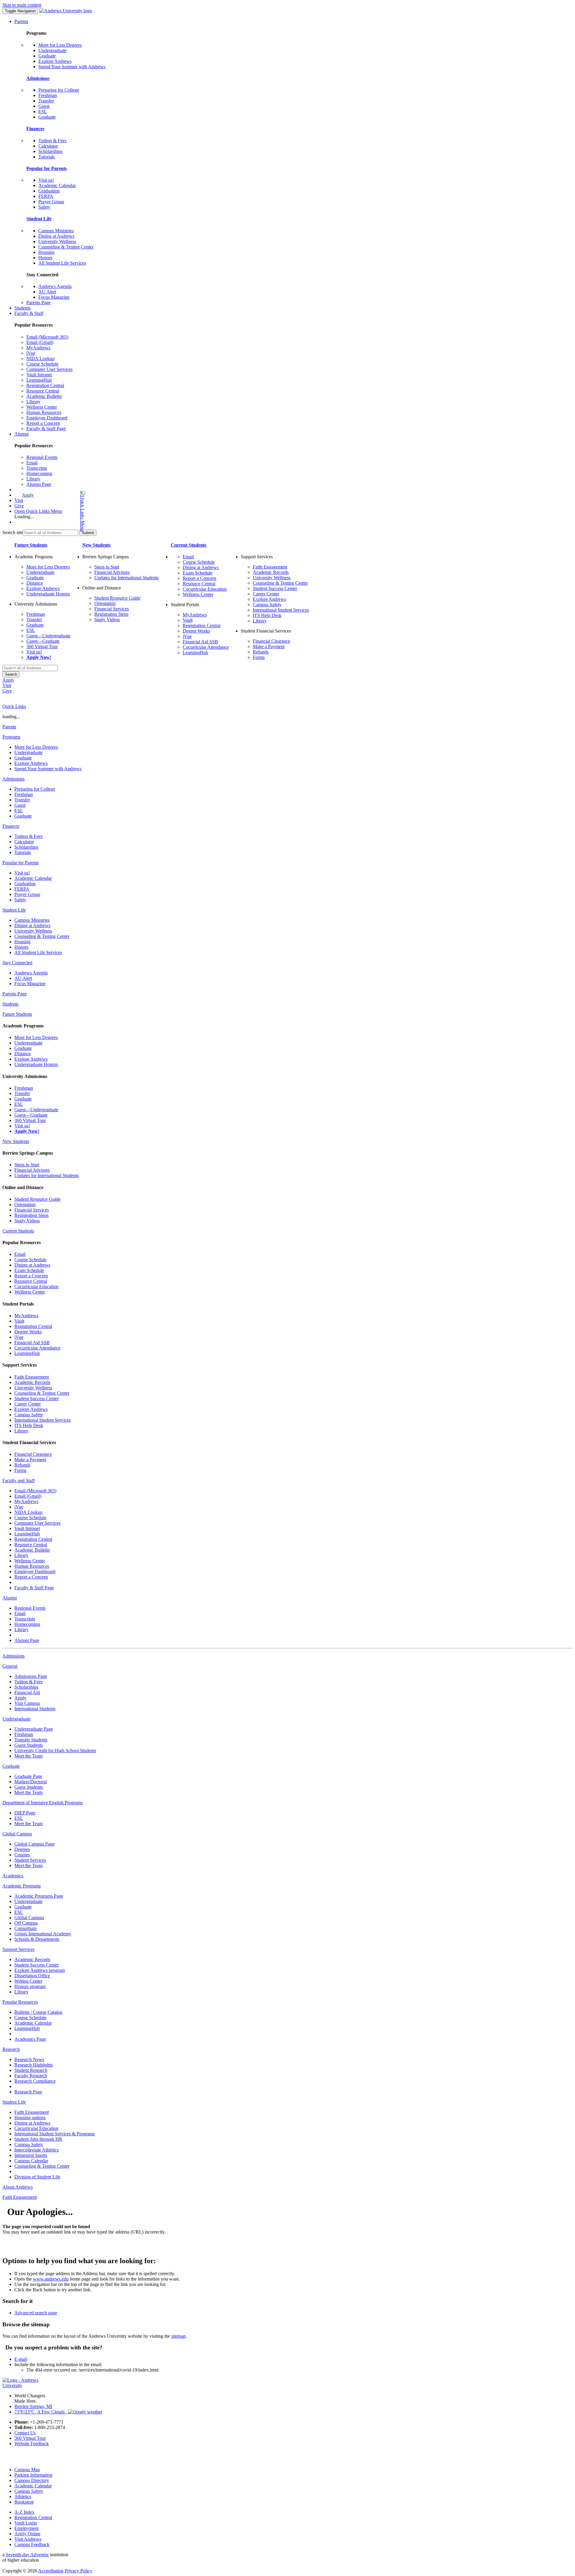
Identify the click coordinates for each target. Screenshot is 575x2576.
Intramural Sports (31, 2155)
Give (19, 506)
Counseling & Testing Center (66, 247)
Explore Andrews (55, 61)
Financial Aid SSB (200, 642)
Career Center (266, 594)
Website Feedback (32, 2444)
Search (11, 674)
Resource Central (43, 391)
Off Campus (26, 1923)
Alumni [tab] (10, 1598)
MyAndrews (38, 348)
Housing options (30, 2118)
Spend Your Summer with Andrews (72, 67)
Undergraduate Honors (48, 594)
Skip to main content (22, 5)
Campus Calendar (31, 2161)
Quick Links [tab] (14, 706)
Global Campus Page (34, 1844)
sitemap (178, 2336)
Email (32, 463)
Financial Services (112, 609)
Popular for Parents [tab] (21, 863)
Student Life (39, 219)
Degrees (22, 1849)
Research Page (28, 2092)
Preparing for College (59, 90)
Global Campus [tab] (17, 1834)
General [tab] (10, 1666)
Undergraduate (52, 50)
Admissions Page (31, 1676)
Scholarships (50, 151)
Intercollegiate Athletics (37, 2150)
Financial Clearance (271, 641)
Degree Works (196, 631)
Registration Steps (111, 614)
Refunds (261, 652)
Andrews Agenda (55, 286)
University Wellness (57, 241)
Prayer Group (51, 202)
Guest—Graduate (43, 641)
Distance (35, 583)
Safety (44, 207)
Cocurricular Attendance (206, 647)
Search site (13, 532)
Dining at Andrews (56, 236)
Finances (35, 129)
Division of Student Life (37, 2177)
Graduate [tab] (11, 1766)
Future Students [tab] (17, 1014)
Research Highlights (34, 2065)
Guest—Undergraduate (48, 636)
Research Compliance (35, 2081)
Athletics (23, 2497)
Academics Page (30, 2039)
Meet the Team (28, 1756)
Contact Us (25, 2433)
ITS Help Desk (267, 615)
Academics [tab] (13, 1876)
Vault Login (26, 2523)
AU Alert (47, 292)
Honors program (30, 1986)
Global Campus (29, 1918)
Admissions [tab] (13, 779)
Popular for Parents (47, 168)
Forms (259, 657)
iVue (31, 353)
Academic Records (271, 572)
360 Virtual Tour (42, 646)
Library (33, 402)
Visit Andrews (28, 2539)
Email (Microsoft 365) (47, 337)
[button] (59, 511)
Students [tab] (10, 1004)
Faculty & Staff (29, 313)
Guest (44, 106)
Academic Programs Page (39, 1896)
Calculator (48, 146)
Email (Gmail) (40, 342)
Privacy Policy (78, 2571)
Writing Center (28, 1981)
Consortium (25, 1928)
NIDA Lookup (40, 358)
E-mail (21, 2359)
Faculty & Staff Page (46, 429)
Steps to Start (107, 567)
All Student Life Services (62, 263)
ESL (43, 112)
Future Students (31, 545)
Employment (27, 2528)
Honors (45, 258)
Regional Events (42, 457)
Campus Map (27, 2470)
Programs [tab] (11, 737)
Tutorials (47, 157)
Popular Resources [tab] (20, 2002)
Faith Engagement (270, 567)
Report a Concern (43, 423)
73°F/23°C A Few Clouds (41, 2412)
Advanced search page (36, 2313)
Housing (46, 252)
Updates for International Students (127, 578)
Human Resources (44, 412)
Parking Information (33, 2475)
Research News (29, 2059)
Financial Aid (27, 1692)
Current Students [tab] (18, 1231)
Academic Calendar (57, 185)
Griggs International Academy (43, 1934)
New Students (96, 545)
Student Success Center (275, 588)
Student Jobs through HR (38, 2139)
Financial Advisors (112, 572)
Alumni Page (39, 484)
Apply (28, 495)
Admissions (38, 78)
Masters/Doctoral (31, 1782)
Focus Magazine (54, 297)
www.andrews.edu (51, 2279)
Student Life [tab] (14, 910)
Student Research (31, 2070)
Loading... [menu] (24, 517)
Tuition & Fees (52, 141)
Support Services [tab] (18, 1949)
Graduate (47, 56)
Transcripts (37, 468)
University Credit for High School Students (55, 1751)
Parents (21, 21)
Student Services (30, 1860)
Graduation (49, 191)
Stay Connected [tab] (17, 963)
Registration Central (45, 385)
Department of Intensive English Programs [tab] (43, 1803)
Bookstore (24, 2502)
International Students (35, 1709)
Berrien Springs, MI (33, 2406)
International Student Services (281, 610)
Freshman (48, 95)
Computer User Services (49, 369)
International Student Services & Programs (55, 2134)
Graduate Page (28, 1776)
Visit (19, 500)
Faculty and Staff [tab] (19, 1480)
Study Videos (107, 620)
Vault (188, 620)
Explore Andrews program (40, 1970)
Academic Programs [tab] (22, 1886)
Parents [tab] (9, 727)
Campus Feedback (32, 2544)
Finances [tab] (11, 826)
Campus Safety (267, 605)
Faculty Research (31, 2076)
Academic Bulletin (44, 396)
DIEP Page (25, 1813)
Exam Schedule (198, 573)
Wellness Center (42, 407)
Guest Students (29, 1745)
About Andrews (18, 2187)
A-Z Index (24, 2512)
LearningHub (39, 380)
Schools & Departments (37, 1939)
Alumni (22, 434)
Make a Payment (269, 646)
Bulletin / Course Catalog (38, 2012)
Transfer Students (31, 1740)
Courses (22, 1855)
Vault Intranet (39, 375)
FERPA (46, 196)
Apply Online (27, 2534)
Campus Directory (32, 2480)
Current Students (189, 545)
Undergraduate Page (34, 1729)
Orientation (105, 603)
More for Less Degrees (60, 45)
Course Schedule (42, 364)
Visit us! (46, 180)
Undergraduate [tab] (16, 1719)
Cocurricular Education (205, 589)
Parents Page (38, 303)
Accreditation (51, 2571)
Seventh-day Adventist (27, 2555)
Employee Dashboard (47, 418)
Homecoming (39, 473)
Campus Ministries (56, 231)
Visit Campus (27, 1703)
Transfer (46, 101)
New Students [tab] (16, 1141)
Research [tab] (11, 2049)
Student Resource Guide (117, 598)
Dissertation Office (32, 1976)
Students (22, 308)
